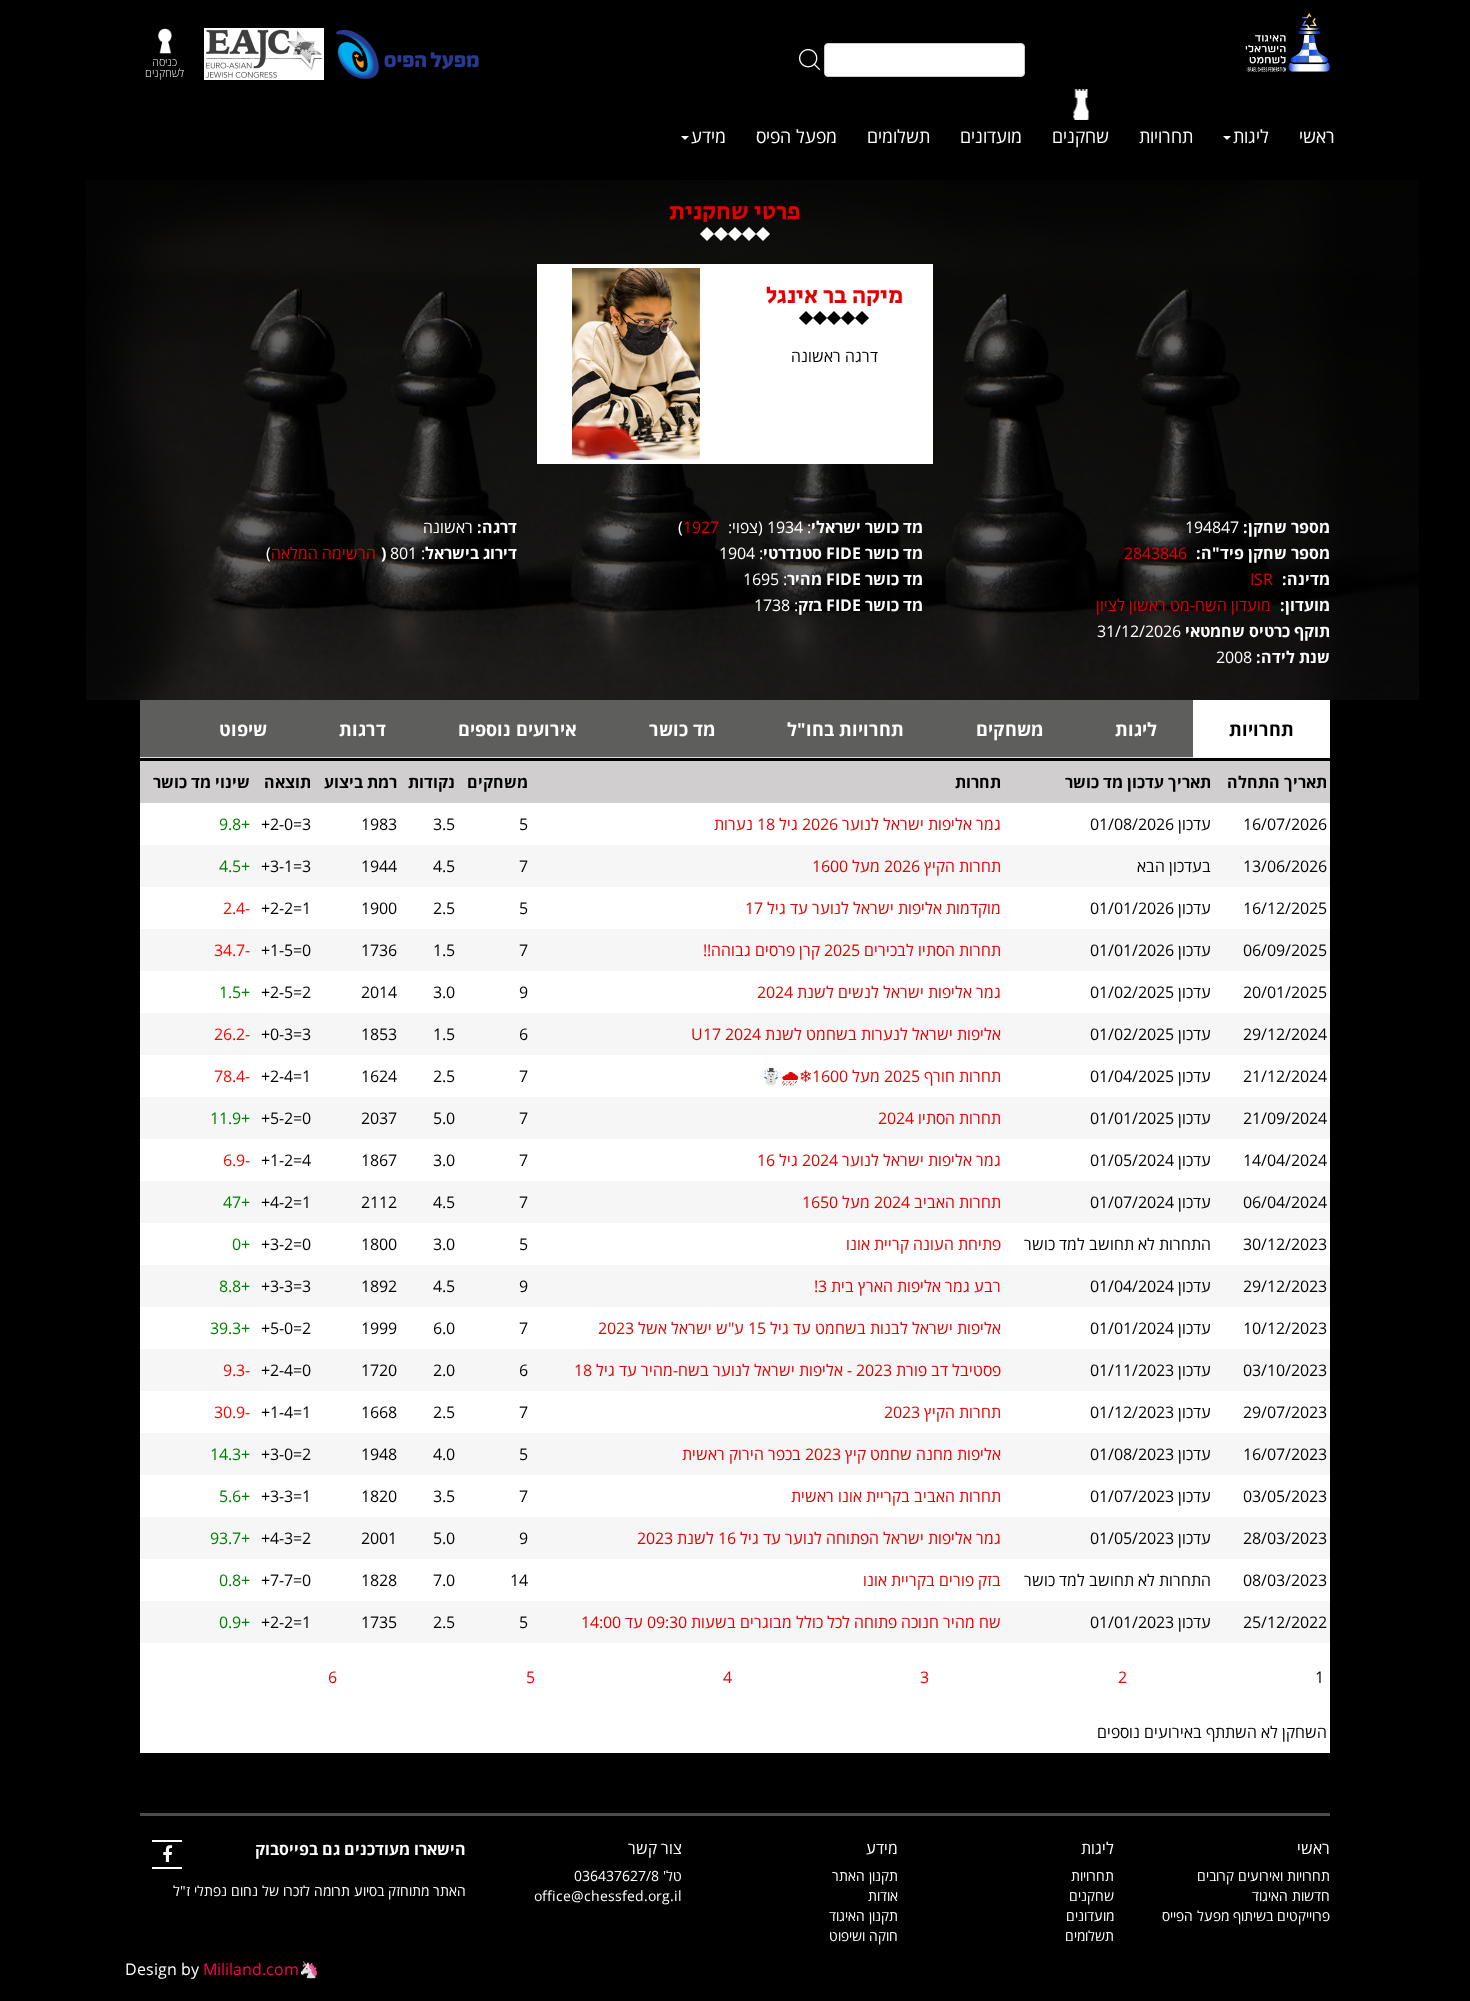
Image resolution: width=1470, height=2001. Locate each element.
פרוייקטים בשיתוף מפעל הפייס (1246, 1915)
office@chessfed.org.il (608, 1895)
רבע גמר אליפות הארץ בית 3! (907, 1286)
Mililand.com (251, 1969)
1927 (701, 527)
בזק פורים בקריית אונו (932, 1580)
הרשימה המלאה (323, 553)
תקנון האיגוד (863, 1915)
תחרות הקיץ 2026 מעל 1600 (906, 866)
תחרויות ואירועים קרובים (1263, 1875)
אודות (883, 1895)
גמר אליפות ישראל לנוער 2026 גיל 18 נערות (857, 824)
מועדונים (991, 136)
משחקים (1009, 729)
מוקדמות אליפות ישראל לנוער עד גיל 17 (873, 908)
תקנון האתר (865, 1875)
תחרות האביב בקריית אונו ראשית (896, 1496)
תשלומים (898, 136)
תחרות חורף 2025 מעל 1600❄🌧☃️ (881, 1076)
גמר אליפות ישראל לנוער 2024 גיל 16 (879, 1160)
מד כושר (682, 729)
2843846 (1155, 553)
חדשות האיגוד (1291, 1895)
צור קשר (655, 1848)
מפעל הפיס (796, 136)
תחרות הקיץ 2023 (942, 1412)
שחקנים (1080, 136)
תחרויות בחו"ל (845, 729)
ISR (1261, 579)
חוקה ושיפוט (863, 1935)
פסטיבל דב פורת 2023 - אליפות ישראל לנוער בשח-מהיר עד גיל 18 (787, 1370)
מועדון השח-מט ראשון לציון (1183, 605)
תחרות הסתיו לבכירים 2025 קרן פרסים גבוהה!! (852, 950)
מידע (708, 136)
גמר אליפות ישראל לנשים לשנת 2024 (879, 992)
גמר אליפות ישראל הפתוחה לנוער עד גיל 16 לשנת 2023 (819, 1538)
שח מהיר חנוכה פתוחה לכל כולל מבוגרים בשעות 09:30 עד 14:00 (791, 1622)
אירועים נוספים (517, 729)
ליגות (1251, 136)
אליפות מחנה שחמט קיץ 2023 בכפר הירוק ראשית (841, 1454)
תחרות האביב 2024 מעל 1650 (901, 1202)
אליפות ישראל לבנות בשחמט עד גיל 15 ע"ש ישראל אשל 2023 (799, 1328)
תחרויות (1166, 136)
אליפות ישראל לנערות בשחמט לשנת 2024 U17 (846, 1034)
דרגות (362, 729)
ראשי (1317, 136)
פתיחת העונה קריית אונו (923, 1244)
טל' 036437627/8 (628, 1875)
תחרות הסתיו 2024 (939, 1118)
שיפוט (243, 729)
